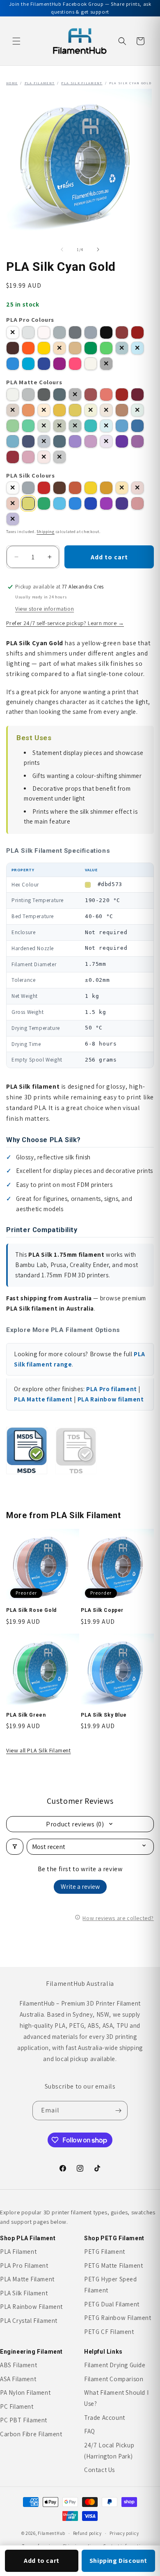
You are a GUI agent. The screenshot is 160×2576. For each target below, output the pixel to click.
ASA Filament (18, 2379)
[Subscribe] (118, 2111)
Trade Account (105, 2418)
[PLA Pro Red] (137, 332)
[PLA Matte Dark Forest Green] (75, 426)
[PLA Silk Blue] (75, 503)
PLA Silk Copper (102, 1610)
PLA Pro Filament (24, 2266)
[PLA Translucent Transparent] (91, 364)
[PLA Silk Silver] (28, 488)
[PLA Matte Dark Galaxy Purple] (122, 441)
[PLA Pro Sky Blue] (137, 348)
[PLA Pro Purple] (59, 364)
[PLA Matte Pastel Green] (137, 410)
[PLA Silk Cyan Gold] (28, 503)
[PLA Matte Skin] (106, 410)
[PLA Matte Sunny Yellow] (59, 410)
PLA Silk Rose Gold (31, 1610)
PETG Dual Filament (112, 2304)
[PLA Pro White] (13, 332)
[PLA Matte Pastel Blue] (13, 441)
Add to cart (42, 2561)
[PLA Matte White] (13, 395)
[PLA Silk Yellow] (91, 488)
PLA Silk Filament (82, 83)
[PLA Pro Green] (91, 348)
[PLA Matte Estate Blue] (28, 441)
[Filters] (15, 1847)
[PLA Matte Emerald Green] (28, 426)
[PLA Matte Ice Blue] (106, 426)
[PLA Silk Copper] (13, 503)
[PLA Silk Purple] (106, 503)
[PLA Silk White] (13, 488)
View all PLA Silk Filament (39, 1750)
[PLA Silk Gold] (106, 488)
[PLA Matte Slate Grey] (28, 395)
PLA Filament (40, 83)
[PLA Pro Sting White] (28, 332)
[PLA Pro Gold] (59, 348)
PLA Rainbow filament (111, 1399)
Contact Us (99, 2470)
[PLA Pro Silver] (91, 332)
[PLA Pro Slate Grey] (75, 332)
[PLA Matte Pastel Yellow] (91, 410)
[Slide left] (62, 249)
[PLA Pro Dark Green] (122, 348)
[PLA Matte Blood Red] (91, 395)
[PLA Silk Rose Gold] (137, 488)
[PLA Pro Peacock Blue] (28, 364)
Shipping (46, 532)
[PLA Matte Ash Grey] (44, 395)
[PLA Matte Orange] (28, 410)
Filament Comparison (114, 2379)
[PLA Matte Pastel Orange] (44, 410)
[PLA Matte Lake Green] (91, 426)
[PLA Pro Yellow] (44, 348)
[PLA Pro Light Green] (106, 348)
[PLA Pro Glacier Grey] (59, 332)
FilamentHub (51, 2533)
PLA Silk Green (26, 1715)
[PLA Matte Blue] (122, 426)
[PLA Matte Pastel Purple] (106, 441)
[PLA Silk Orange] (75, 488)
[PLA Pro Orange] (28, 348)
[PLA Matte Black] (75, 395)
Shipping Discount (118, 2561)
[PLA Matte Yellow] (75, 410)
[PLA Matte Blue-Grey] (59, 395)
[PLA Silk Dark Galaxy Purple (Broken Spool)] (13, 519)
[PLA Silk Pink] (137, 503)
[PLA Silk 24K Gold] (122, 488)
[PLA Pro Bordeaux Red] (122, 332)
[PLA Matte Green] (13, 426)
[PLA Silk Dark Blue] (91, 503)
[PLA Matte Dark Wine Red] (137, 395)
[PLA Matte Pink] (44, 457)
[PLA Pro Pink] (75, 364)
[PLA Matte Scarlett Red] (122, 395)
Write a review (80, 1887)
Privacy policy (124, 2533)
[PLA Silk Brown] (59, 488)
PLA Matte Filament (27, 2279)
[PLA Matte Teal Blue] (137, 426)
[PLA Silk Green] (44, 503)
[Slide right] (98, 249)
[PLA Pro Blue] (13, 364)
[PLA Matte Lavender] (75, 441)
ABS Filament (18, 2365)
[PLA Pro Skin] (75, 348)
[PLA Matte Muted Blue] (59, 441)
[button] (16, 41)
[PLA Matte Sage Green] (44, 426)
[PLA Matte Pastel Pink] (28, 457)
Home (12, 83)
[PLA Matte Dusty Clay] (122, 410)
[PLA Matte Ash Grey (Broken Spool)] (59, 457)
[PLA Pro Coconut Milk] (44, 332)
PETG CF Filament (109, 2332)
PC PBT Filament (24, 2420)
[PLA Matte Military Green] (59, 426)
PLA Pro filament (112, 1389)
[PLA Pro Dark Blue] (44, 364)
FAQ (90, 2431)
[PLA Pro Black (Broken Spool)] (106, 364)
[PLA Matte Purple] (91, 441)
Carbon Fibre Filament (31, 2434)
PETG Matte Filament (113, 2266)
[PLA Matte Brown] (13, 410)
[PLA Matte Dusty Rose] (13, 457)
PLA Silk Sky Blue (104, 1715)
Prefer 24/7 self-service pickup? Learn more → (65, 623)
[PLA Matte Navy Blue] (44, 441)
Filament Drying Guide (115, 2365)
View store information (45, 609)
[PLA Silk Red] (44, 488)
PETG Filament (105, 2252)
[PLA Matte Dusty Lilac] (137, 441)
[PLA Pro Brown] (13, 348)
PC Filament (17, 2406)
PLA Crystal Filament (29, 2321)
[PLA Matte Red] (106, 395)
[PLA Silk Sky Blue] (59, 503)
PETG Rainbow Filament (118, 2318)
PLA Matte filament (43, 1399)
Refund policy (87, 2533)
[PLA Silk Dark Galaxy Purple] (122, 503)
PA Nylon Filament (25, 2392)
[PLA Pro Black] (106, 332)
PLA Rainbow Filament (31, 2307)
